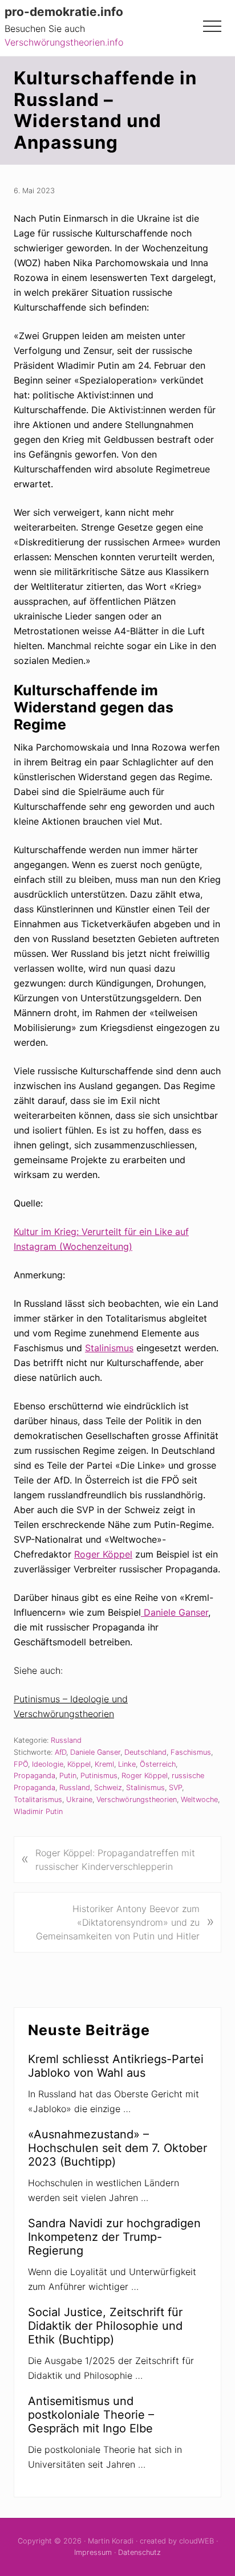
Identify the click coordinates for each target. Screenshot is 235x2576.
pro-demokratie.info (64, 12)
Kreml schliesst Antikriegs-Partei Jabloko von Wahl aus (116, 2066)
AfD (60, 1752)
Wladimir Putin (38, 1811)
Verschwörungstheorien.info (64, 42)
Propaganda (35, 1776)
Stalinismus (109, 1348)
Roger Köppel (103, 1554)
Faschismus (191, 1752)
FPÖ (21, 1764)
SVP (175, 1788)
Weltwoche (199, 1799)
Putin (68, 1776)
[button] (212, 26)
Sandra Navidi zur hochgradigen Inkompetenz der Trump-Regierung (114, 2237)
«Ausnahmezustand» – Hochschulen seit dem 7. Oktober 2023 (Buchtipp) (117, 2148)
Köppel (79, 1764)
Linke (127, 1764)
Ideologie (48, 1764)
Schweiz (108, 1788)
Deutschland (145, 1752)
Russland (66, 1740)
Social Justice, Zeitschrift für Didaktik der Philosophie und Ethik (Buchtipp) (105, 2326)
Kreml (104, 1764)
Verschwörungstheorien (137, 1799)
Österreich (158, 1764)
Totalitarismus (38, 1799)
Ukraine (79, 1799)
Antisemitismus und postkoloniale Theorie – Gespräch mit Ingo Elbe (91, 2415)
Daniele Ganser (175, 1612)
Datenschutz (139, 2552)
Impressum (93, 2552)
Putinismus (99, 1776)
